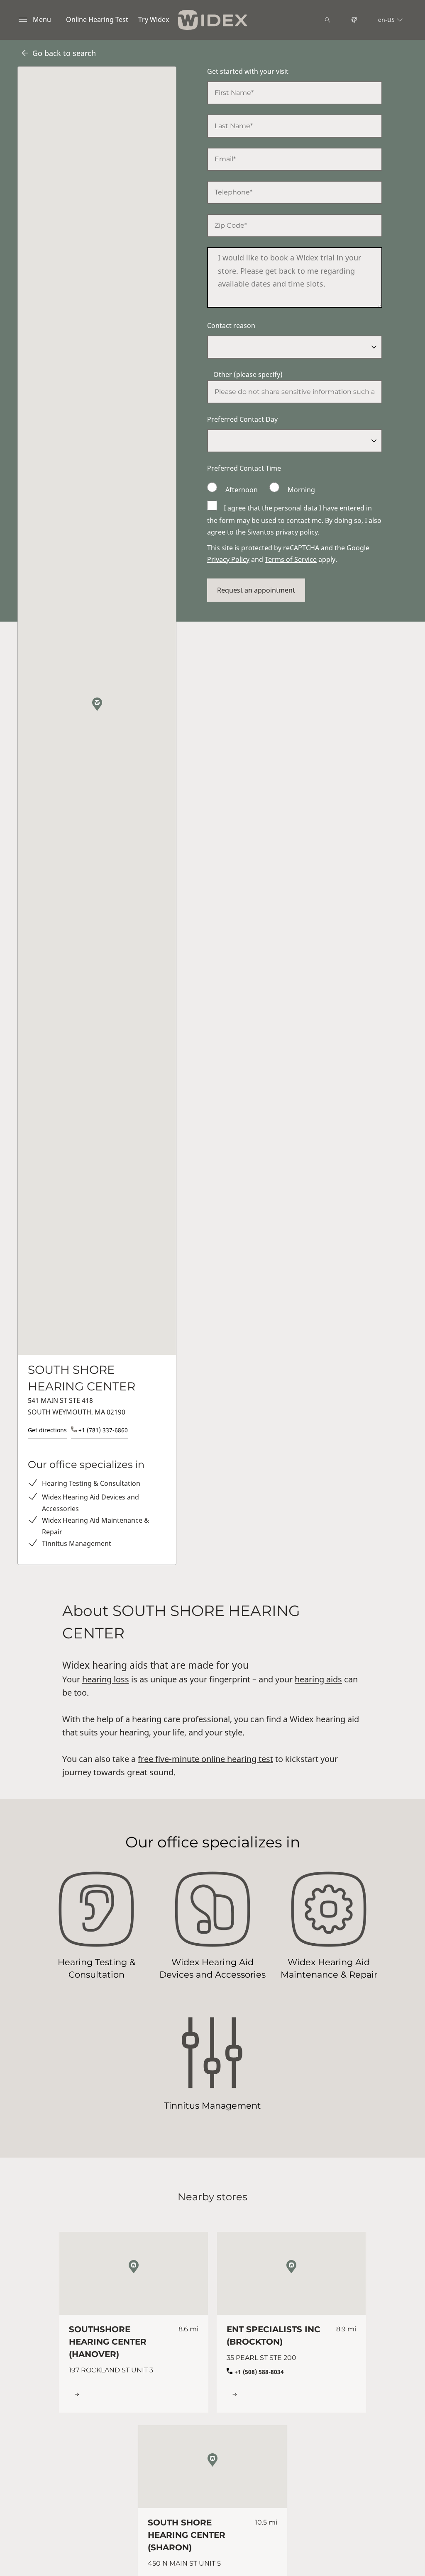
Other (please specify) (248, 374)
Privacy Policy (228, 559)
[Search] (327, 20)
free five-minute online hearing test (205, 1759)
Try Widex (154, 19)
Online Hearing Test (97, 19)
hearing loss (106, 1679)
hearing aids (318, 1679)
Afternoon (242, 490)
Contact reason (231, 326)
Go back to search (64, 53)
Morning (300, 490)
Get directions (47, 1430)
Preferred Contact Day (242, 419)
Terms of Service (291, 559)
